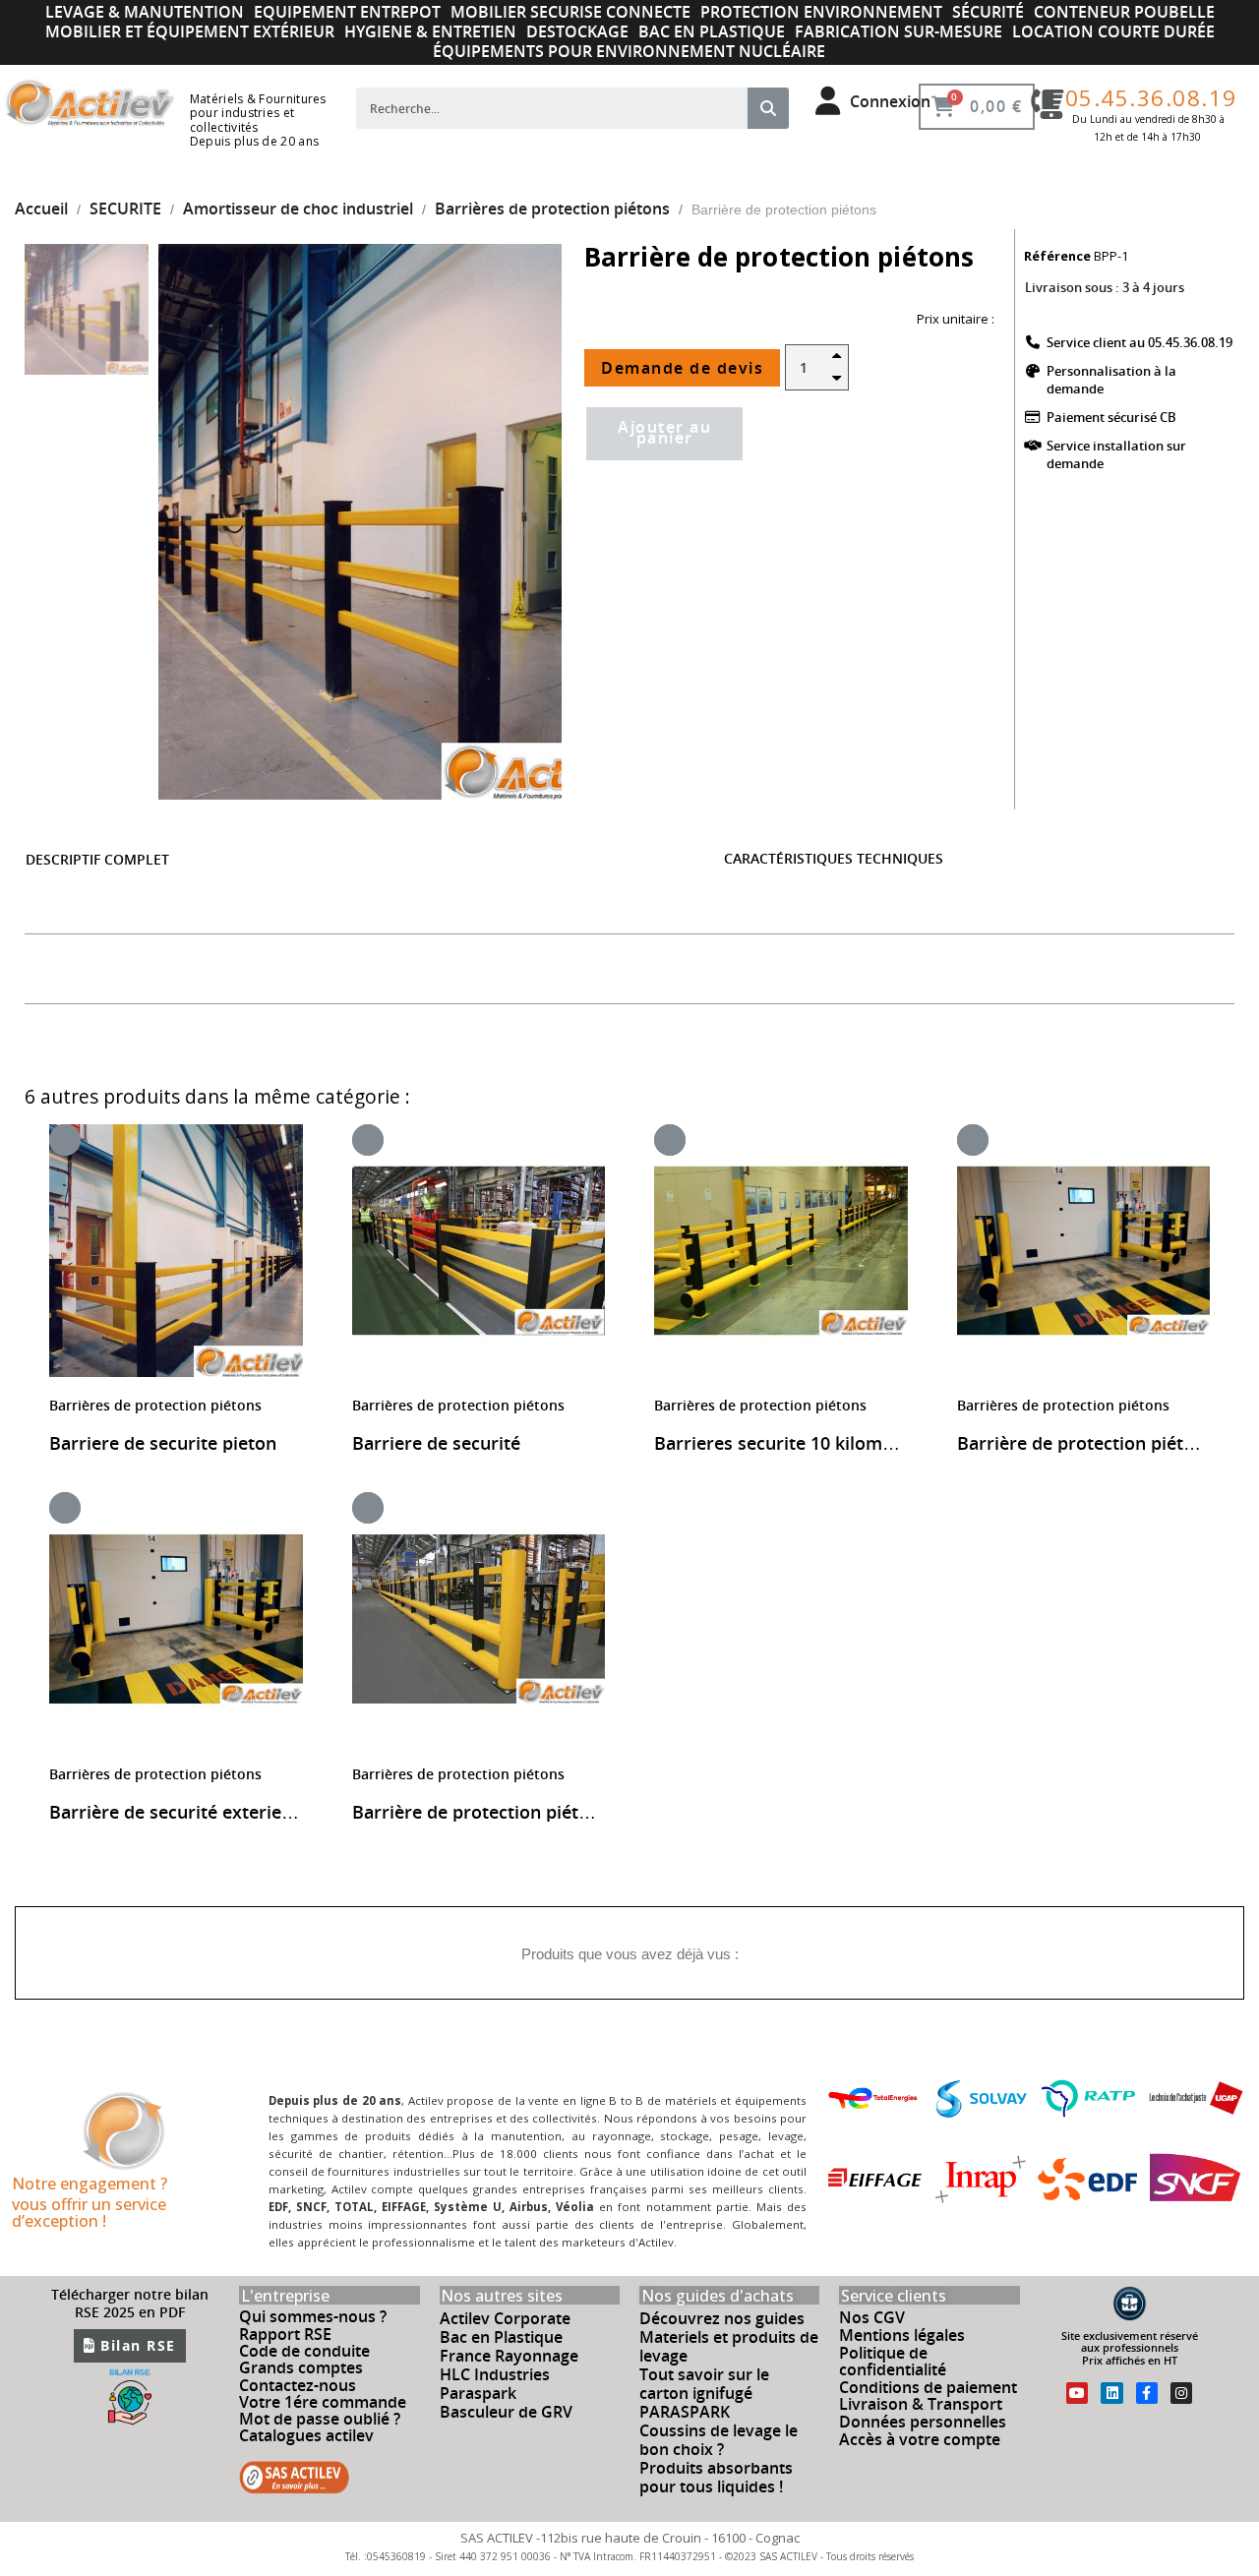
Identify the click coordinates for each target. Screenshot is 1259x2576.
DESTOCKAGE (577, 31)
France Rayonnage (509, 2356)
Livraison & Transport (921, 2404)
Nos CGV (872, 2317)
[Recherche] (768, 108)
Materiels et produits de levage (729, 2346)
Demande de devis (682, 368)
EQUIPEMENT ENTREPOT (347, 12)
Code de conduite (304, 2351)
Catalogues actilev (306, 2435)
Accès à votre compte (920, 2439)
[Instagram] (1181, 2393)
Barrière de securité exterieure (180, 1812)
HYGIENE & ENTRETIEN (430, 31)
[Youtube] (1077, 2393)
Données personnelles (923, 2422)
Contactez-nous (298, 2385)
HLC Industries (495, 2374)
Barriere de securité (436, 1443)
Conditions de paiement (928, 2387)
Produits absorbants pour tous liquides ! (716, 2477)
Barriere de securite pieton (163, 1443)
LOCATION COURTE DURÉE (1113, 31)
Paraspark (478, 2393)
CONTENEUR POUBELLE (1124, 12)
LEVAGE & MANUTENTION (145, 12)
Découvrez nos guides (722, 2318)
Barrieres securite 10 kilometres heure (817, 1443)
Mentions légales (902, 2335)
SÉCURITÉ (988, 12)
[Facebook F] (1147, 2393)
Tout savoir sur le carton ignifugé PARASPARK (704, 2393)
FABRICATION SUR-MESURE (899, 31)
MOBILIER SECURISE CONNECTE (570, 12)
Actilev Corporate (505, 2318)
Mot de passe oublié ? (320, 2419)
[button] (192, 522)
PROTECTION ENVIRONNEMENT (821, 12)
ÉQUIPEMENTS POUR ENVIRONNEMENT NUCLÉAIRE (629, 51)
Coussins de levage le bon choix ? (719, 2440)
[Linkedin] (1111, 2393)
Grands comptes (301, 2367)
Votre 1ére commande (323, 2402)
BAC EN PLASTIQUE (712, 31)
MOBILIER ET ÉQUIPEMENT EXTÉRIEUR (190, 31)
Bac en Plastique (501, 2337)
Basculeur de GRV (506, 2412)
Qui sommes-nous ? (313, 2316)
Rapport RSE (285, 2334)
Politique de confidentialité (893, 2362)
